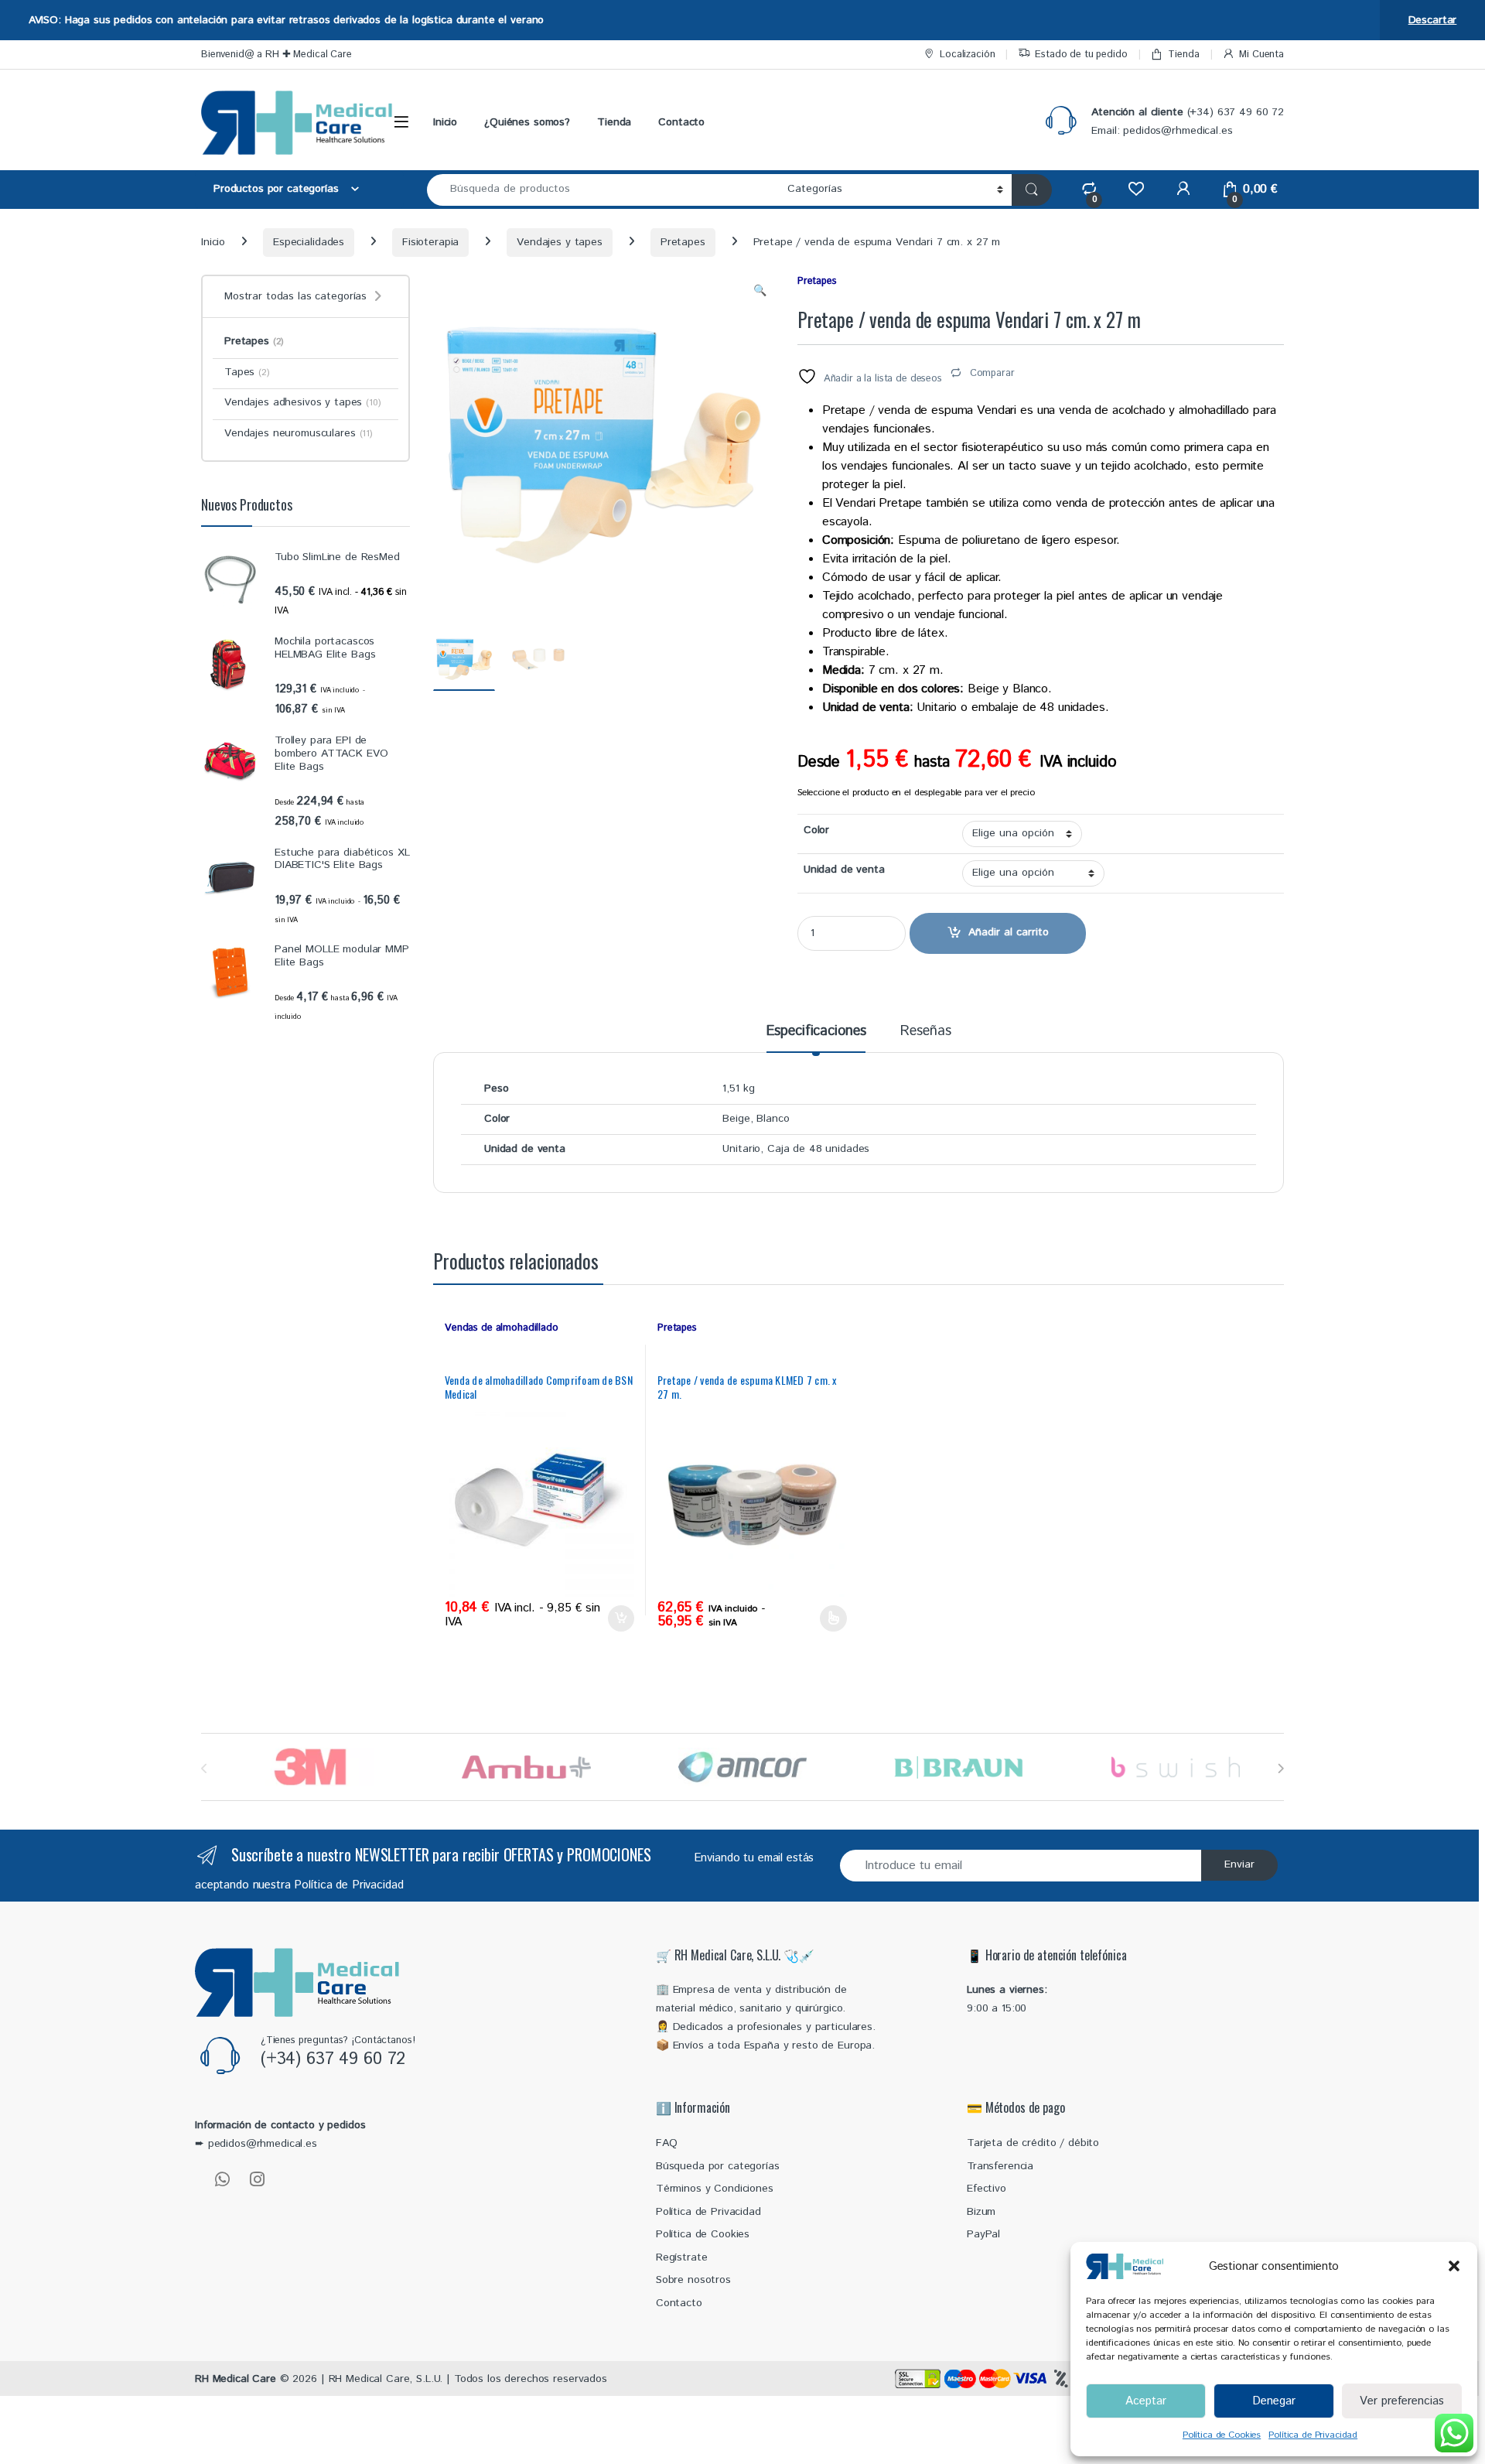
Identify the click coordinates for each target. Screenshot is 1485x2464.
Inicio (445, 122)
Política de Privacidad (1313, 2435)
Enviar (1239, 1864)
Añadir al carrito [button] (618, 1618)
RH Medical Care (236, 2379)
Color (816, 830)
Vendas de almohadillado (502, 1328)
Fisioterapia (430, 242)
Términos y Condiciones (715, 2189)
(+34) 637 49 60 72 (333, 2059)
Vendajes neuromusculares (299, 433)
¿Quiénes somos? (527, 122)
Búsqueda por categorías (718, 2166)
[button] (1454, 2266)
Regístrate (682, 2257)
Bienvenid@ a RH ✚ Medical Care (277, 55)
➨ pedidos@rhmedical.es (256, 2144)
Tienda (1183, 55)
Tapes (247, 372)
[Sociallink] (222, 2179)
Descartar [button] (1433, 20)
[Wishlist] (1136, 189)
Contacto (681, 122)
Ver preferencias (1402, 2401)
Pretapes (683, 242)
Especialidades (309, 242)
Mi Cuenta (1261, 55)
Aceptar (1146, 2401)
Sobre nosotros (693, 2280)
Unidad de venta (844, 870)
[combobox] (603, 190)
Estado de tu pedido (1081, 55)
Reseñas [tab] (925, 1033)
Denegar (1274, 2401)
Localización (967, 55)
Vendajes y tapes (560, 242)
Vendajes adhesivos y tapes (303, 402)
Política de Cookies (1222, 2435)
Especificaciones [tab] (816, 1033)
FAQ (667, 2143)
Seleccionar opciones (819, 1618)
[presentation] (1280, 1768)
